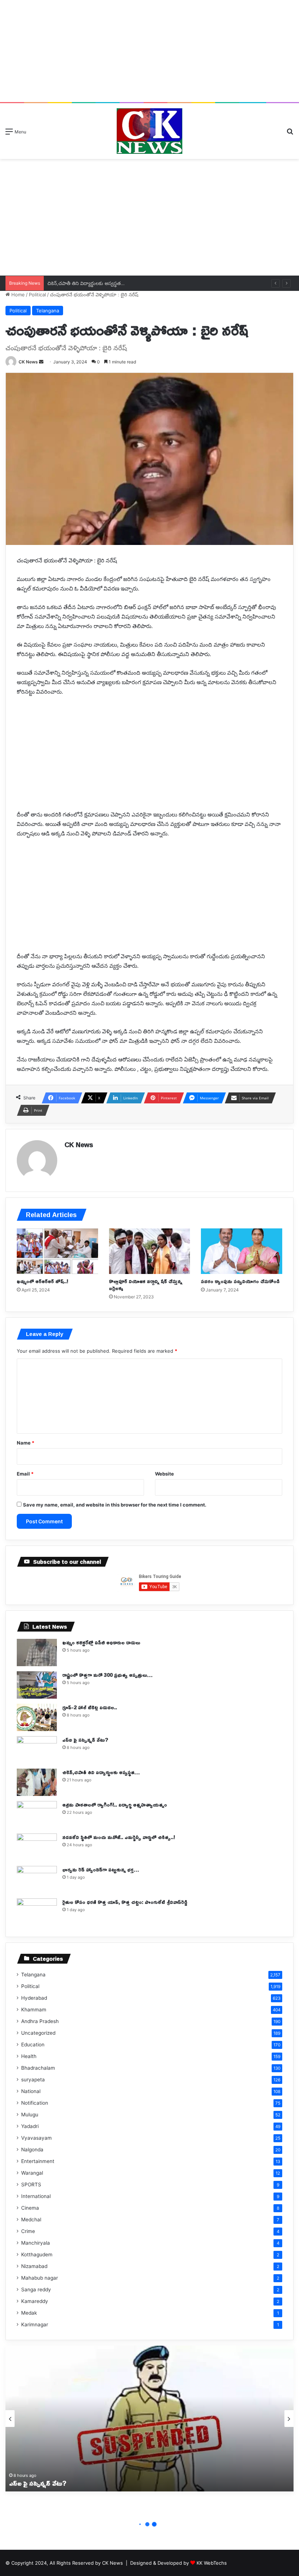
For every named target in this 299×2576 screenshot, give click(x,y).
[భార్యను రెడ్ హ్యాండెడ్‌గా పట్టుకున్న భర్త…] (37, 1880)
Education (33, 2045)
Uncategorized (38, 2033)
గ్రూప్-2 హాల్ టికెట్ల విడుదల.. (90, 1707)
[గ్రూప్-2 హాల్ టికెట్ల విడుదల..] (37, 1717)
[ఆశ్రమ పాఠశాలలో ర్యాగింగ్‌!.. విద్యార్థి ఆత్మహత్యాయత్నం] (37, 1815)
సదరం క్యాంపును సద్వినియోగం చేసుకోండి (240, 1281)
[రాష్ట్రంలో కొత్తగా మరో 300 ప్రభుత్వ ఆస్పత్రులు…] (37, 1685)
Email (25, 1474)
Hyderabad (34, 1998)
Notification (35, 2103)
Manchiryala (36, 2243)
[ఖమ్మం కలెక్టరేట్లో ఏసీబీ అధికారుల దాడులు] (37, 1653)
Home (17, 295)
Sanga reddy (36, 2289)
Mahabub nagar (40, 2278)
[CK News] (149, 131)
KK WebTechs (212, 2563)
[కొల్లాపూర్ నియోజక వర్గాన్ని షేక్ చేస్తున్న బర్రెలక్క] (150, 1251)
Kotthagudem (37, 2255)
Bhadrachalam (38, 2068)
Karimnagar (35, 2324)
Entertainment (38, 2161)
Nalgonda (32, 2150)
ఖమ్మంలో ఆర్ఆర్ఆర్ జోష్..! (42, 1281)
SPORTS (31, 2185)
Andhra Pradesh (40, 2021)
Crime (28, 2231)
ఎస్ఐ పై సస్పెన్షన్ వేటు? (85, 1740)
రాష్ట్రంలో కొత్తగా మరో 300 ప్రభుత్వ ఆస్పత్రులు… (107, 1675)
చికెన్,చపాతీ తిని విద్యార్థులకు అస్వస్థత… (86, 283)
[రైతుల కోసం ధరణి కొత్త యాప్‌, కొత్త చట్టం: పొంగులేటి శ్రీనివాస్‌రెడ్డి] (37, 1912)
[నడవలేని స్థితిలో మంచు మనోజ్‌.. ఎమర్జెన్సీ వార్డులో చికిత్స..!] (37, 1847)
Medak (29, 2313)
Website (164, 1474)
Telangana (48, 311)
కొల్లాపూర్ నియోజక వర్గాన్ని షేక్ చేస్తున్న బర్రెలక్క (146, 1285)
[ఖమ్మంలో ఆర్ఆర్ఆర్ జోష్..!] (57, 1251)
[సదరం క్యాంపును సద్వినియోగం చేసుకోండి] (242, 1251)
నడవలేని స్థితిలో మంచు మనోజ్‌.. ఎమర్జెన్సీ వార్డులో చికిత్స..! (119, 1837)
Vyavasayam (36, 2138)
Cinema (30, 2208)
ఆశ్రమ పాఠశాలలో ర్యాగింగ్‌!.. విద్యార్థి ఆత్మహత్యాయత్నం (115, 1805)
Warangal (32, 2173)
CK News (28, 362)
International (36, 2196)
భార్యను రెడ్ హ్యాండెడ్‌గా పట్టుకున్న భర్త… (101, 1869)
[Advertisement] (149, 51)
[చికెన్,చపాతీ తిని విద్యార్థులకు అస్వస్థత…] (37, 1782)
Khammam (34, 2010)
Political (37, 295)
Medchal (31, 2220)
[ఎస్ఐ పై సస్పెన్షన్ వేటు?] (37, 1750)
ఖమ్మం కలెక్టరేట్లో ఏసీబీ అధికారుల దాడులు (101, 1642)
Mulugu (30, 2115)
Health (29, 2056)
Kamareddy (35, 2301)
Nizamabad (34, 2266)
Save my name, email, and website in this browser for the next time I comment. (115, 1505)
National (31, 2091)
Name (26, 1443)
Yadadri (30, 2126)
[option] (149, 2419)
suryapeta (33, 2080)
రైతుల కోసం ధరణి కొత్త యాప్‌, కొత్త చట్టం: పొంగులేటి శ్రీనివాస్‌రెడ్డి (125, 1902)
